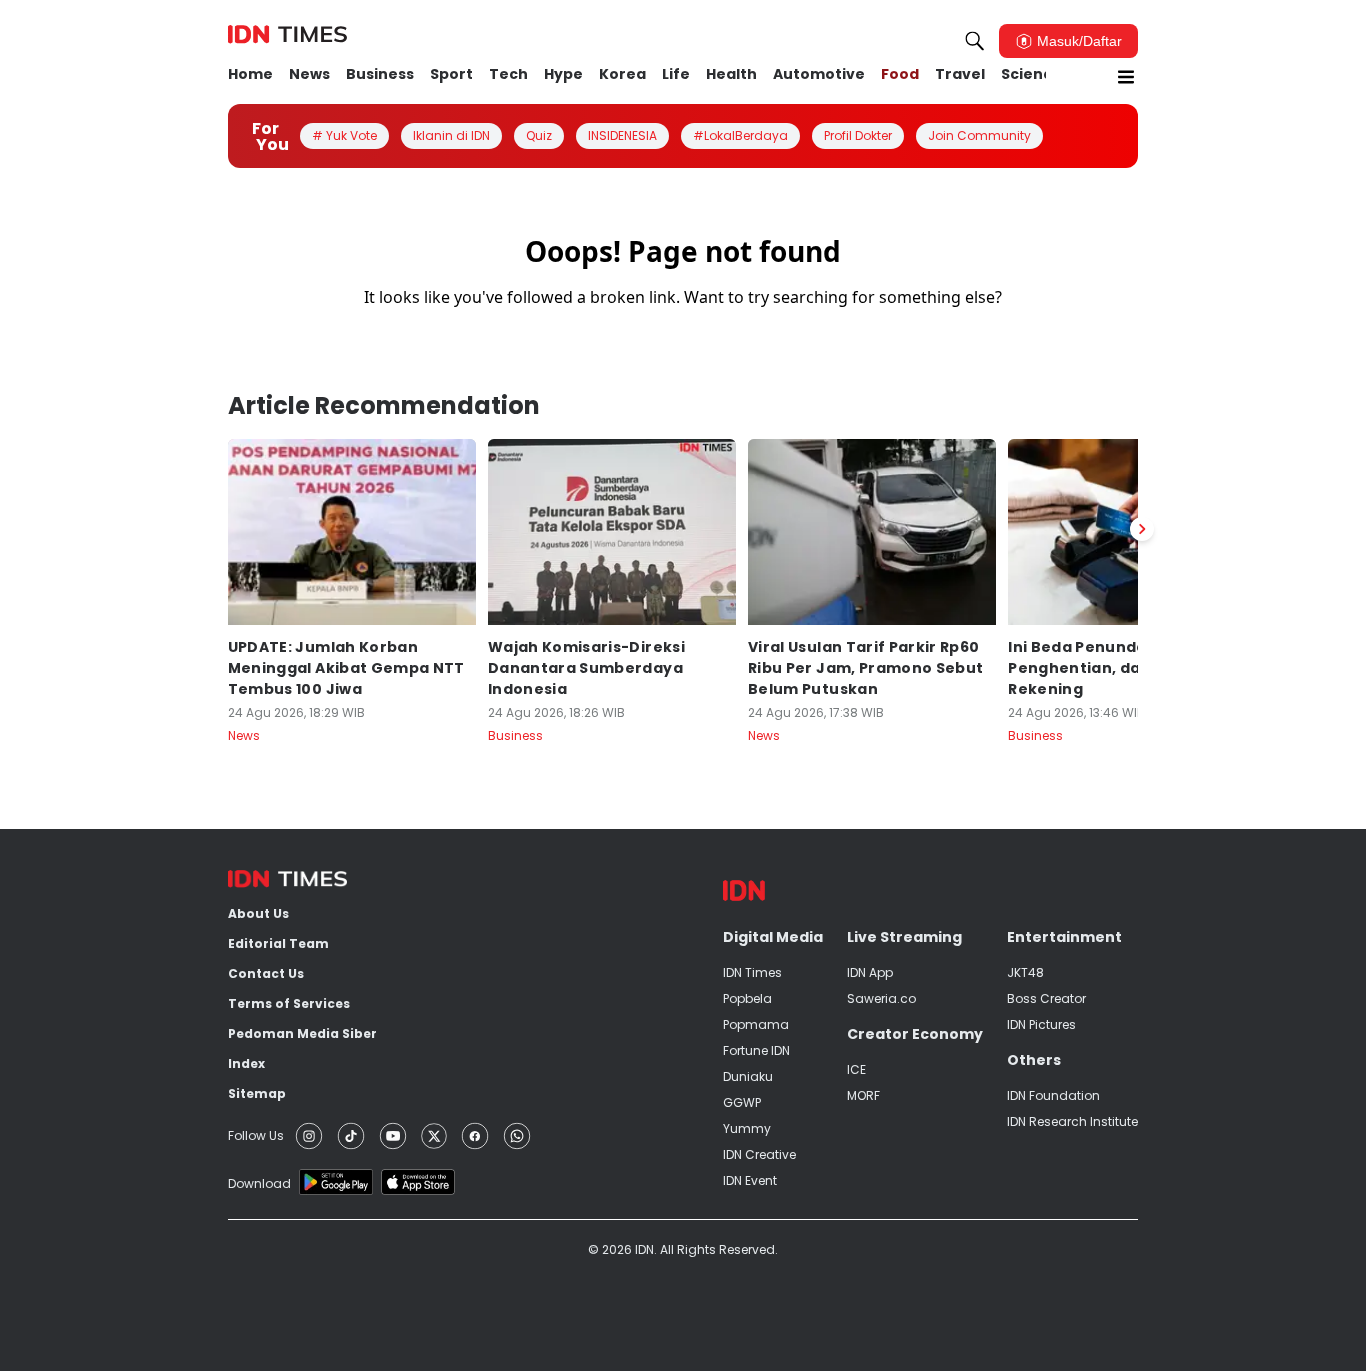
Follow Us (256, 1135)
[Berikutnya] (1142, 529)
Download (259, 1183)
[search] (975, 41)
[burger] (1126, 77)
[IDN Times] (287, 35)
